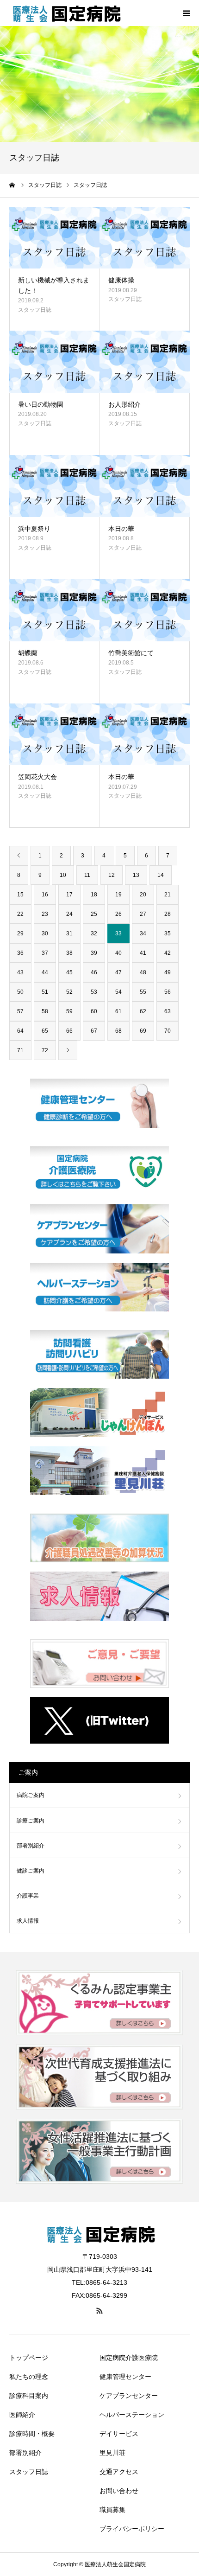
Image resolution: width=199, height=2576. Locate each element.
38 (69, 953)
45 (69, 972)
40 (118, 953)
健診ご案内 (31, 1871)
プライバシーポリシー (132, 2529)
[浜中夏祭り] (54, 486)
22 (20, 914)
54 (118, 992)
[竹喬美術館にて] (145, 610)
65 (45, 1031)
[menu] (186, 13)
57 (20, 1011)
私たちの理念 (29, 2377)
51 (45, 992)
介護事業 (28, 1896)
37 (45, 953)
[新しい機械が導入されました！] (54, 238)
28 (168, 914)
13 (136, 875)
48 (143, 972)
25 (94, 914)
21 (168, 895)
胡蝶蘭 (28, 653)
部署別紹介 (31, 1846)
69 (143, 1031)
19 (118, 895)
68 (118, 1031)
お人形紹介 (124, 404)
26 (118, 914)
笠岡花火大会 (37, 777)
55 (143, 992)
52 (69, 992)
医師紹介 (22, 2415)
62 (143, 1011)
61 (118, 1011)
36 (20, 953)
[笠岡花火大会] (54, 735)
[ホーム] (12, 185)
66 (69, 1031)
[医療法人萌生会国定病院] (65, 13)
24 (69, 914)
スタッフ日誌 (35, 310)
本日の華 (121, 529)
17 (69, 895)
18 (94, 895)
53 (94, 992)
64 (20, 1031)
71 (20, 1050)
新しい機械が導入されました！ (54, 285)
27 (143, 914)
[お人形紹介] (145, 362)
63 (168, 1011)
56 (168, 992)
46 (94, 972)
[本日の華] (145, 486)
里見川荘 (112, 2453)
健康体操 (121, 280)
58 (45, 1011)
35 (168, 933)
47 (118, 972)
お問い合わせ (119, 2491)
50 (20, 992)
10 (63, 875)
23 (45, 914)
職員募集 (112, 2510)
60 (94, 1011)
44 (45, 972)
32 (94, 933)
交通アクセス (119, 2472)
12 (112, 875)
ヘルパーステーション (132, 2415)
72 (45, 1050)
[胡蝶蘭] (54, 610)
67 (94, 1031)
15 (20, 895)
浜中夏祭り (34, 529)
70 (168, 1031)
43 (20, 972)
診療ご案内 (31, 1821)
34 (143, 933)
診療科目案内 (29, 2396)
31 (69, 933)
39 (94, 953)
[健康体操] (145, 238)
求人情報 (28, 1921)
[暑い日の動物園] (54, 362)
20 (143, 895)
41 (143, 953)
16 (45, 895)
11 (87, 875)
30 (45, 933)
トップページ (29, 2358)
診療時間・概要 (32, 2434)
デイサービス (119, 2434)
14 (161, 875)
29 (20, 933)
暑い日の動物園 (41, 404)
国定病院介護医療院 (129, 2358)
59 (69, 1011)
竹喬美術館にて (131, 653)
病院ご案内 (31, 1795)
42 (168, 953)
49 (168, 972)
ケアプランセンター (129, 2396)
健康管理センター (125, 2377)
